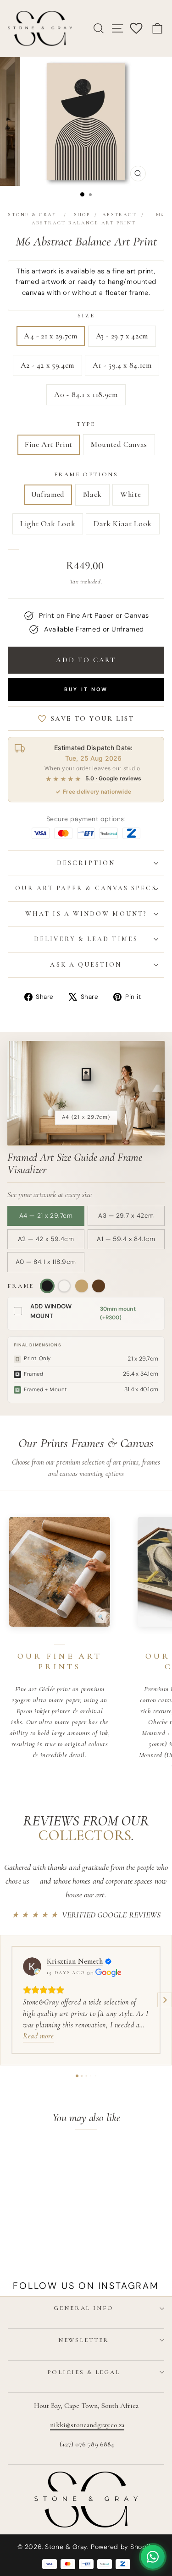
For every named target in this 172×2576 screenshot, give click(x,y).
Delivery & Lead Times (86, 939)
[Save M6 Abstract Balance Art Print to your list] (54, 2157)
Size (86, 316)
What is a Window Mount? (86, 914)
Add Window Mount (51, 1311)
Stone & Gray (32, 215)
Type (86, 424)
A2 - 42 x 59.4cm (47, 365)
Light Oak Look (48, 524)
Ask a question (86, 965)
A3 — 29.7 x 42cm (126, 1216)
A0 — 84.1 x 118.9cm (46, 1262)
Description (86, 863)
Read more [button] (39, 2036)
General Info (83, 2308)
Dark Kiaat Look (123, 524)
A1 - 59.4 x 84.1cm (122, 365)
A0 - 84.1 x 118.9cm (86, 395)
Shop (82, 215)
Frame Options (86, 474)
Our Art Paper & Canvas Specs (86, 888)
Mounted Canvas (119, 444)
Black (92, 494)
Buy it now (86, 689)
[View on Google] (32, 1966)
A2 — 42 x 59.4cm (46, 1239)
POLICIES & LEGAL (84, 2372)
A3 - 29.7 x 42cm (122, 336)
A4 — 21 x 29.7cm (46, 1216)
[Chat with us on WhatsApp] (153, 2557)
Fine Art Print (49, 444)
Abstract (119, 215)
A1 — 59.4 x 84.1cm (126, 1239)
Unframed (48, 494)
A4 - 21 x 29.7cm (50, 336)
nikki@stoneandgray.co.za (87, 2425)
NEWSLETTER (84, 2340)
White (130, 494)
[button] (7, 2000)
